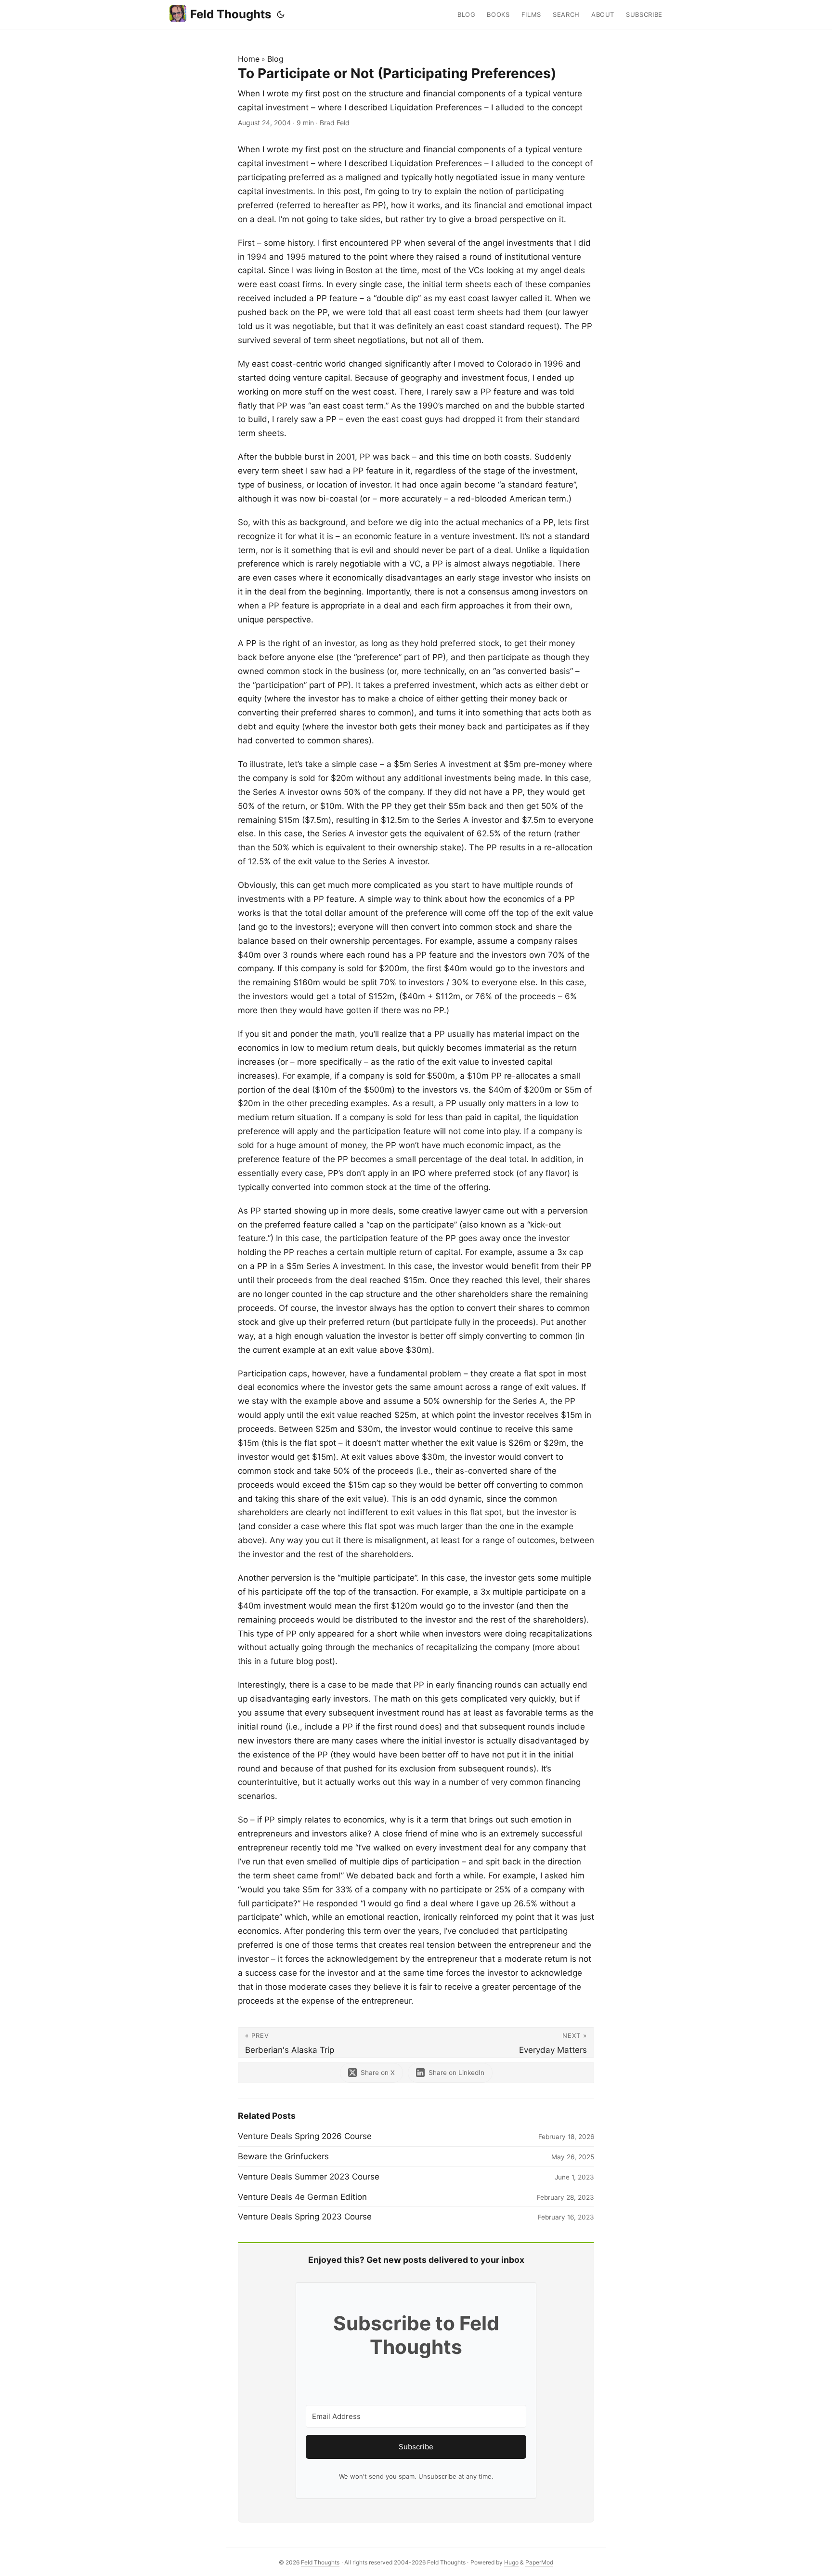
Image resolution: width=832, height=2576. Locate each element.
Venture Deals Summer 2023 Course (309, 2177)
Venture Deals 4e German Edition (302, 2197)
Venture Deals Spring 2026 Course (305, 2136)
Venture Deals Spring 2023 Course (305, 2217)
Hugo (511, 2562)
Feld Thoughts (231, 14)
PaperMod (539, 2562)
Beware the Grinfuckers (283, 2156)
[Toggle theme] (281, 14)
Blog (275, 59)
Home (249, 59)
